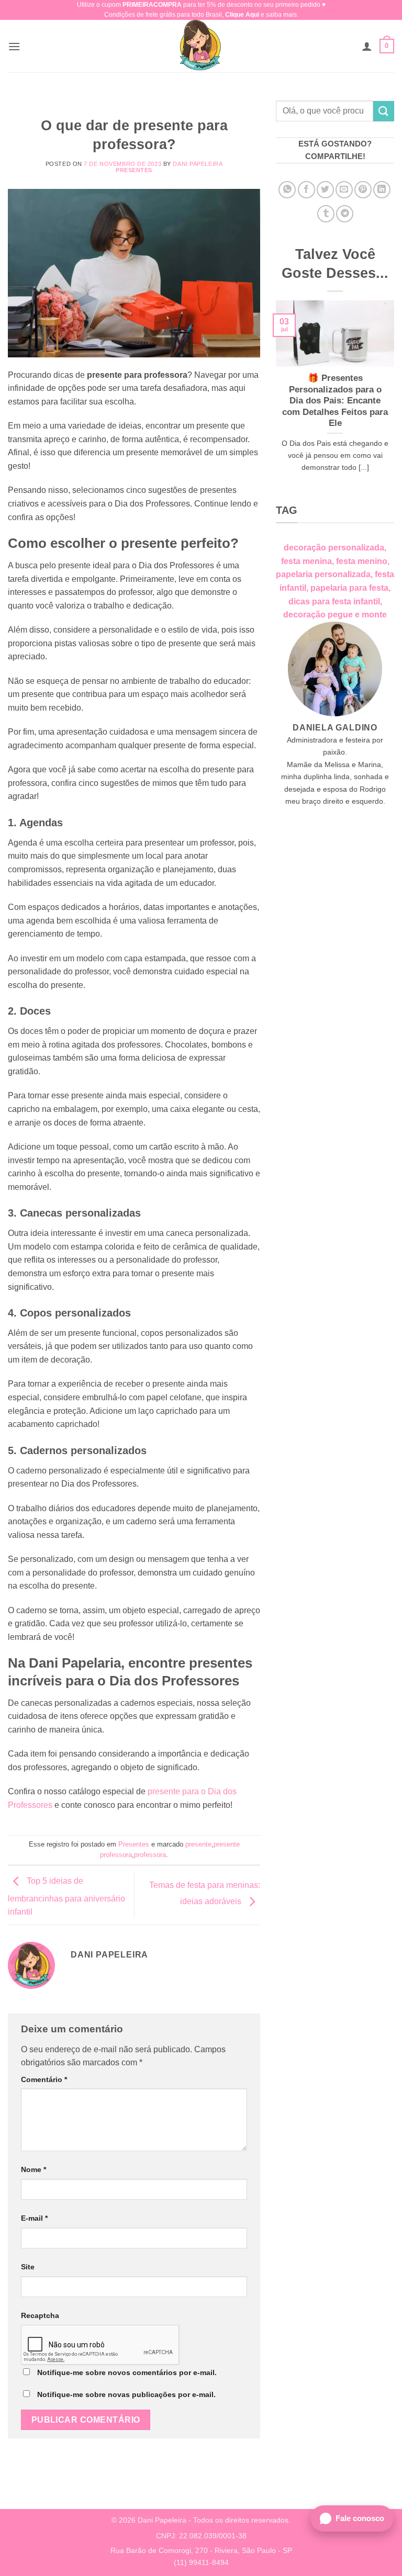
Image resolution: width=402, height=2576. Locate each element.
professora (150, 1855)
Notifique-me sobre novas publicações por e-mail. (126, 2394)
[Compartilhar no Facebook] (306, 190)
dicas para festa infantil (334, 601)
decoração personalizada (334, 548)
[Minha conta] (367, 46)
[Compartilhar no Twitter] (325, 190)
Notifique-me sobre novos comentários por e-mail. (127, 2372)
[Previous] (274, 400)
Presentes (134, 170)
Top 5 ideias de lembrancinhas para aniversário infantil (66, 1897)
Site (28, 2267)
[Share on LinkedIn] (382, 190)
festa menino (362, 561)
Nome (33, 2169)
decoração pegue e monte (335, 615)
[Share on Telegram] (345, 214)
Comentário (44, 2079)
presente (198, 1844)
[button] (14, 46)
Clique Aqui (242, 15)
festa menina (306, 561)
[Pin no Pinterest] (363, 190)
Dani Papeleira (198, 164)
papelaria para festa (349, 588)
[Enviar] (384, 111)
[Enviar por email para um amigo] (344, 190)
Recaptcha (40, 2315)
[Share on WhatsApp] (287, 190)
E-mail (34, 2218)
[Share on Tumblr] (326, 214)
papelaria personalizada (323, 574)
